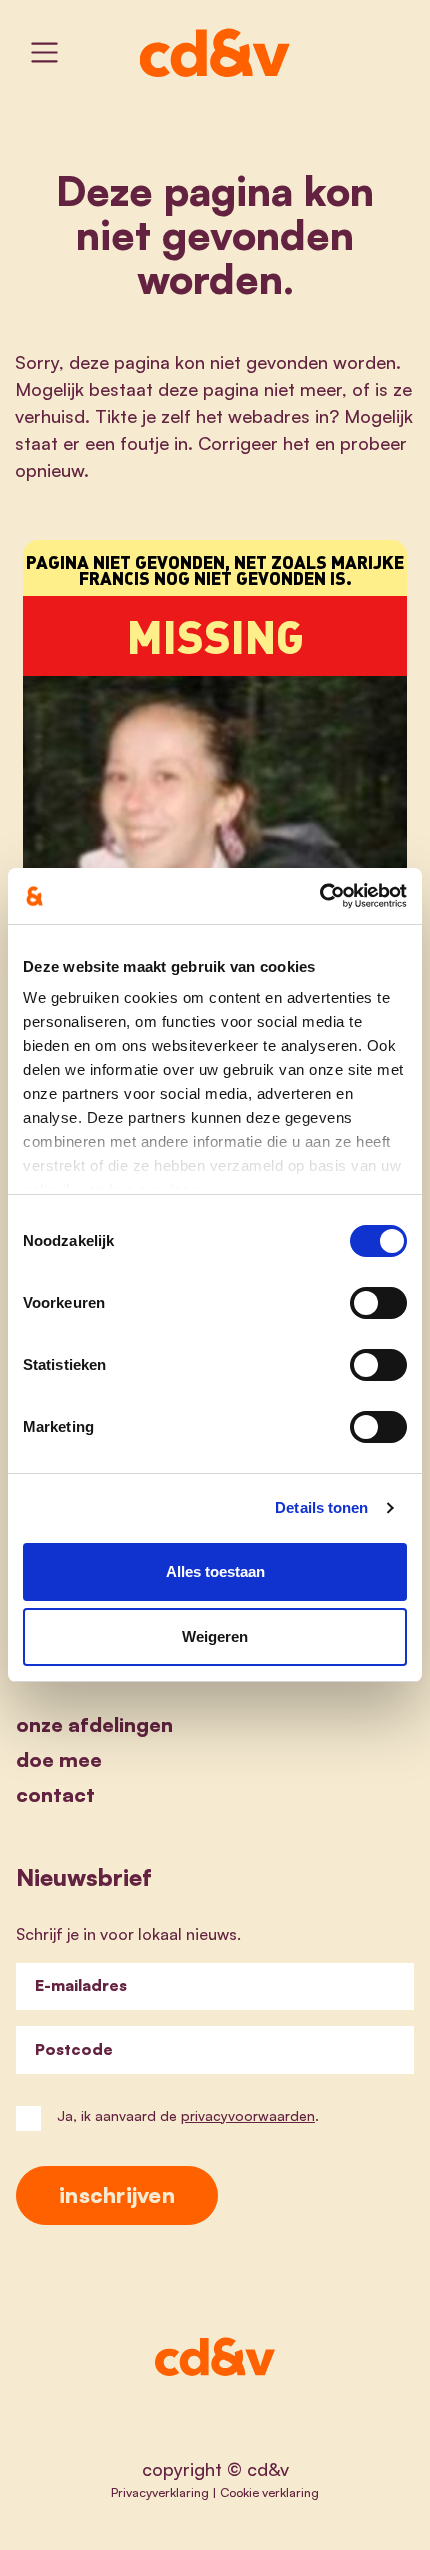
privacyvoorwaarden (248, 2115)
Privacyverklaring (160, 2492)
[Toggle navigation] (44, 52)
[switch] (378, 1303)
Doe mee (59, 1759)
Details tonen (321, 1507)
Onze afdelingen (94, 1724)
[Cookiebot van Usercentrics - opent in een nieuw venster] (319, 896)
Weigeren (215, 1636)
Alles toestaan (215, 1571)
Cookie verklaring (269, 2492)
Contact (55, 1794)
